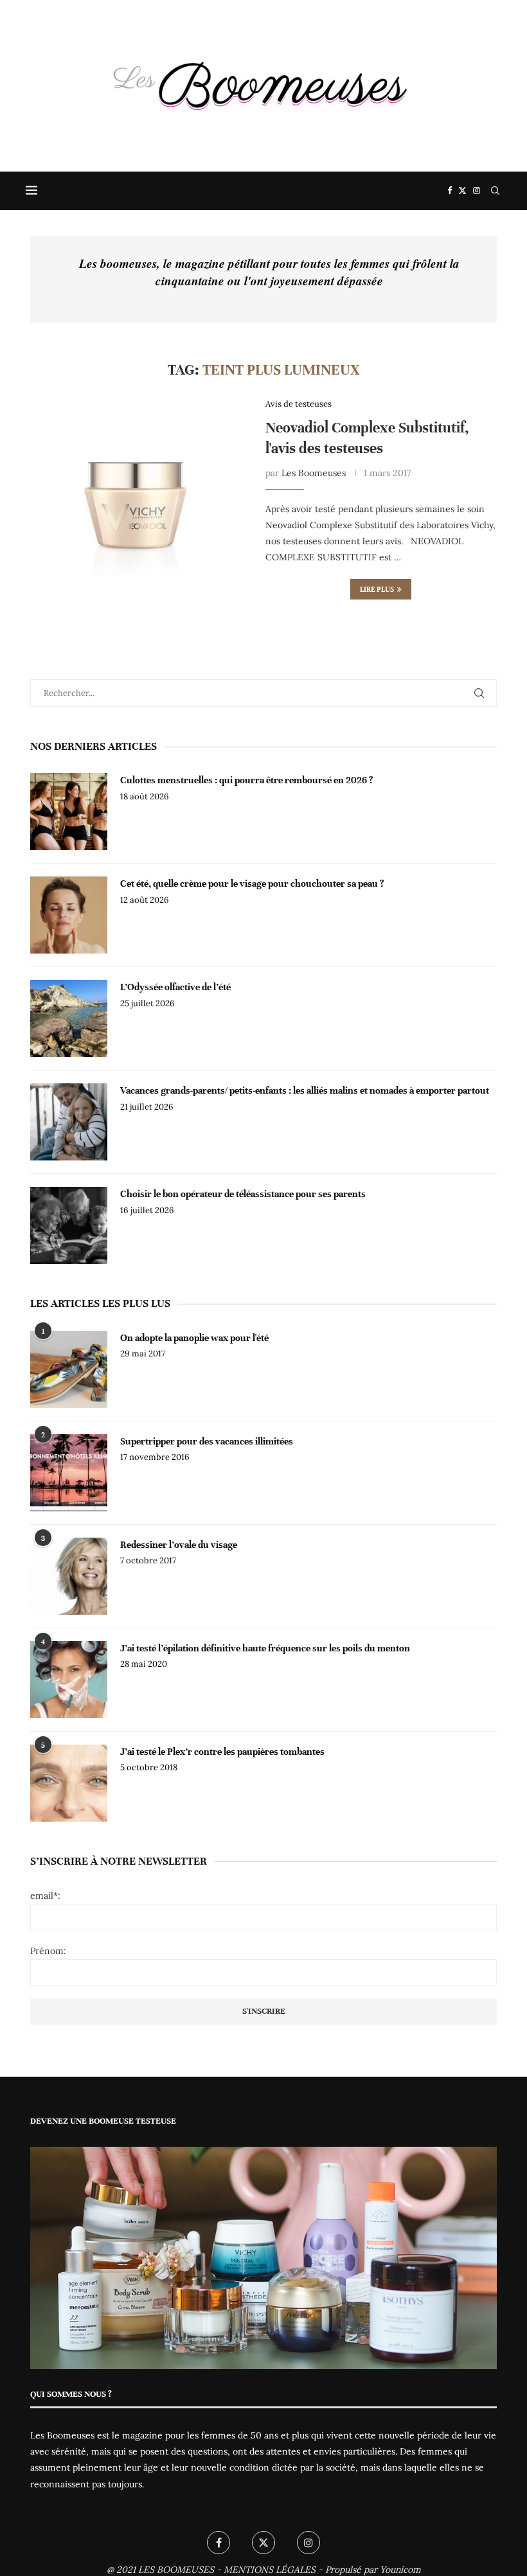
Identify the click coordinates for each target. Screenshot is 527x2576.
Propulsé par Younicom (373, 2570)
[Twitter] (462, 191)
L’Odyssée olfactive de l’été (175, 987)
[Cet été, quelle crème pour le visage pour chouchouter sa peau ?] (69, 915)
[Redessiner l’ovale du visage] (69, 1576)
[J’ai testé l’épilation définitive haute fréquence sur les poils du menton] (69, 1680)
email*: (45, 1896)
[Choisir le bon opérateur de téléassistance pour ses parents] (69, 1225)
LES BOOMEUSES (176, 2570)
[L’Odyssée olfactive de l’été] (69, 1018)
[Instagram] (477, 191)
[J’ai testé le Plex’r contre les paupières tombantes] (69, 1783)
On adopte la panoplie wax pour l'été (194, 1338)
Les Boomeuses (314, 473)
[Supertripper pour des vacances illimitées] (69, 1473)
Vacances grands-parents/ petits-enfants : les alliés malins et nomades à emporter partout (305, 1090)
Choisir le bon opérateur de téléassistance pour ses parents (243, 1194)
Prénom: (48, 1951)
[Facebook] (450, 191)
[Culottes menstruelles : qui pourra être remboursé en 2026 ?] (69, 812)
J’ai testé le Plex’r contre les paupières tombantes (222, 1752)
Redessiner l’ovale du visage (179, 1545)
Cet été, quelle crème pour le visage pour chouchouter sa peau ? (252, 884)
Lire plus (377, 589)
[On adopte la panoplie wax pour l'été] (69, 1369)
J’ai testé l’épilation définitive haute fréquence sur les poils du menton (265, 1648)
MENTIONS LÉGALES (270, 2570)
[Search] (495, 191)
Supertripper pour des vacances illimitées (207, 1441)
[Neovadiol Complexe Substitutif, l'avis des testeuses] (138, 507)
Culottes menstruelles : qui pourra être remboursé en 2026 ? (247, 780)
